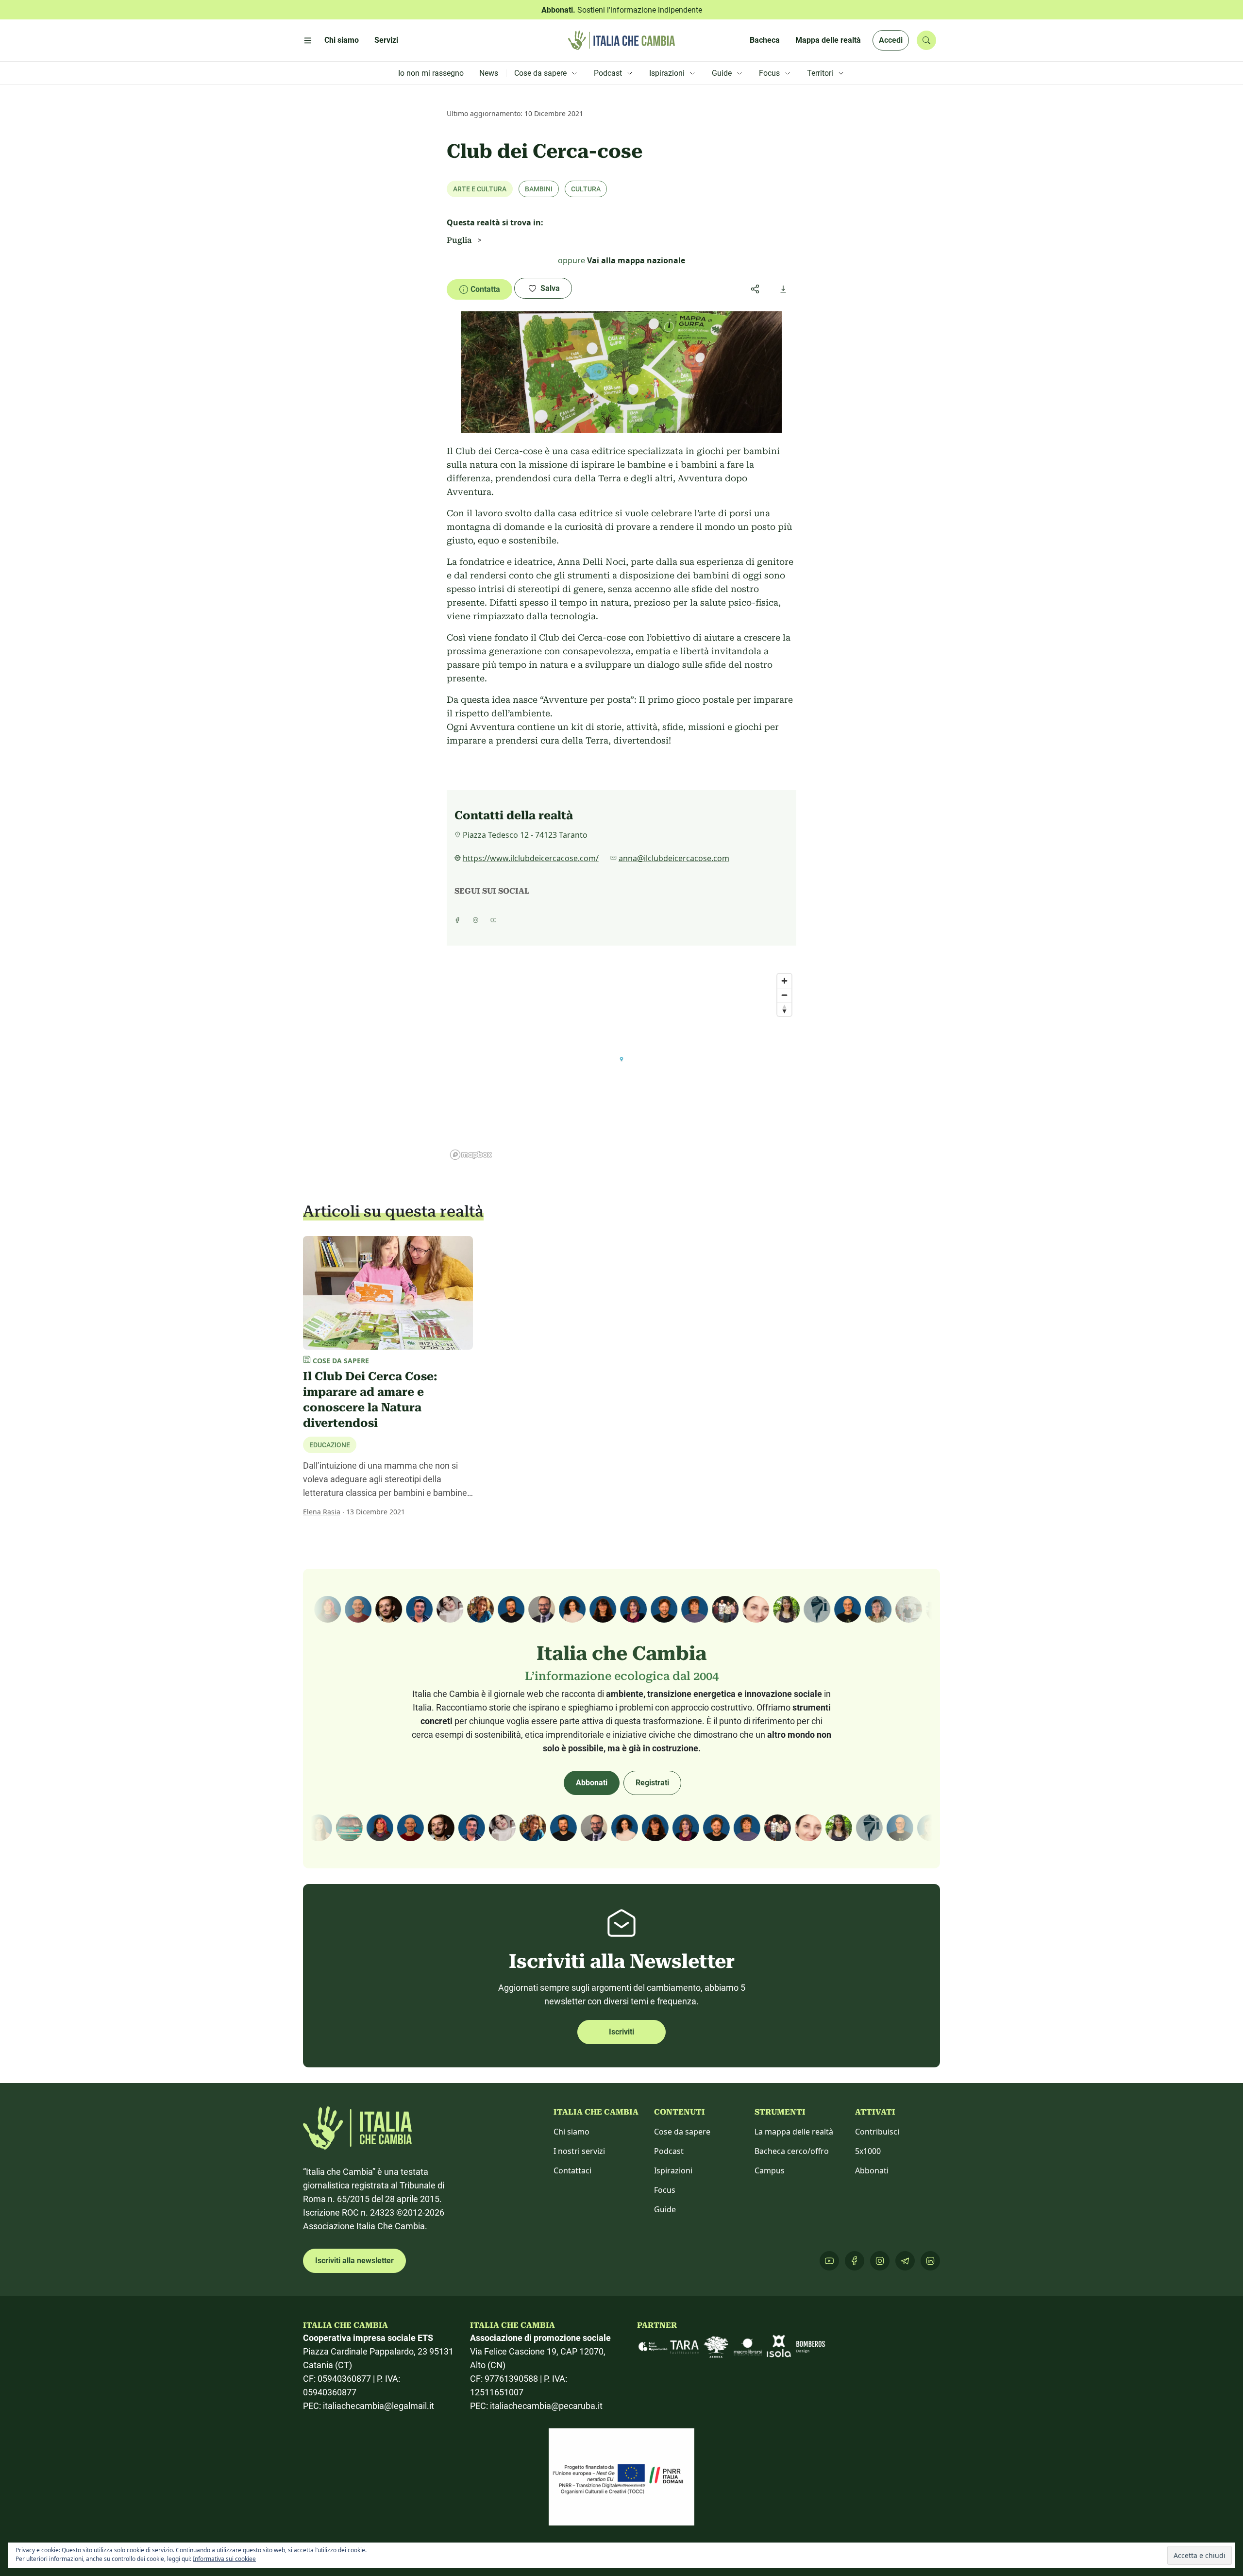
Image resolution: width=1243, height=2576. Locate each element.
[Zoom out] (784, 995)
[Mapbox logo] (471, 1155)
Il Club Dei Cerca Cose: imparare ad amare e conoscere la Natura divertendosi (370, 1400)
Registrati (652, 1783)
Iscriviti (621, 2032)
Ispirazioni (673, 2170)
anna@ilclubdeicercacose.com (674, 858)
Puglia (459, 240)
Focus (665, 2190)
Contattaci (572, 2170)
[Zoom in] (784, 981)
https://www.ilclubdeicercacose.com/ (531, 858)
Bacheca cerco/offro (792, 2151)
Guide (665, 2209)
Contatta (485, 289)
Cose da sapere (682, 2132)
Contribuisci (877, 2132)
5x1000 (868, 2151)
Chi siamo (571, 2132)
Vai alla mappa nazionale (636, 260)
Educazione (330, 1445)
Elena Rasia (322, 1512)
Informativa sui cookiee (224, 2559)
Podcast (669, 2151)
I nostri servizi (579, 2151)
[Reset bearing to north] (784, 1009)
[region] (621, 1066)
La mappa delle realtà (794, 2132)
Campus (770, 2170)
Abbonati (592, 1783)
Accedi (891, 40)
